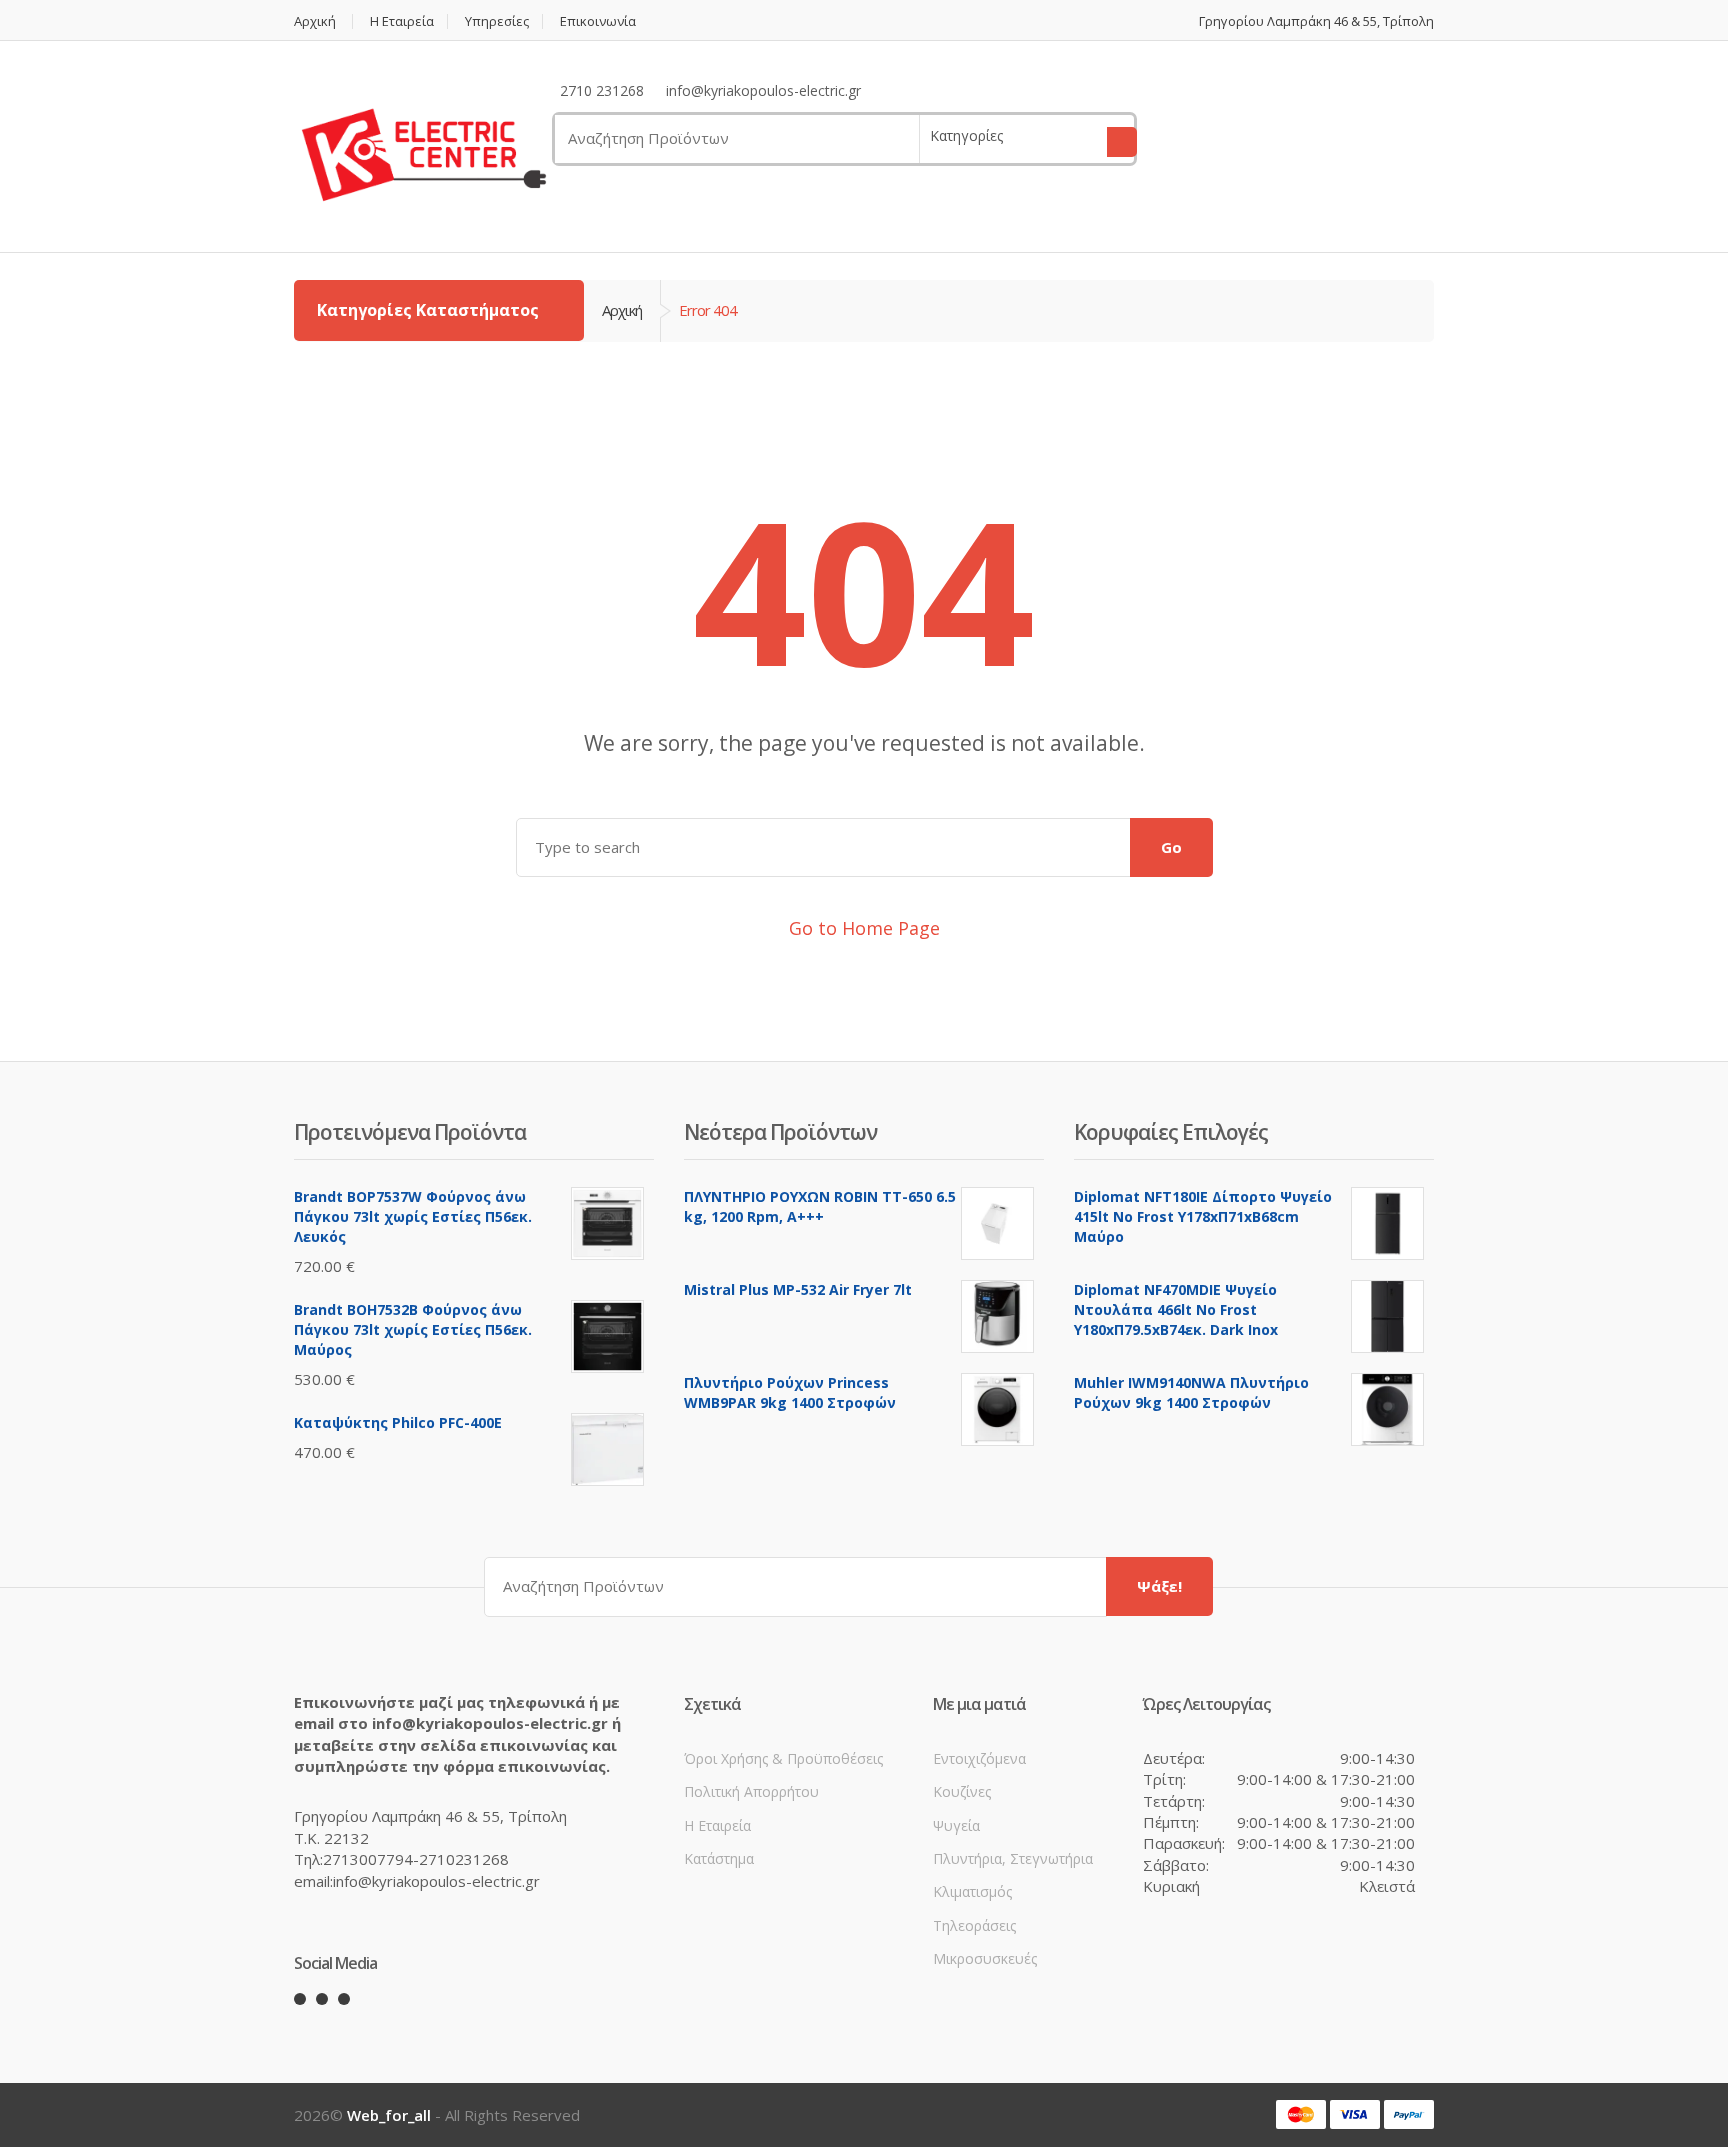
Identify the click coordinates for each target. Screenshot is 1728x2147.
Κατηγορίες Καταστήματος (430, 310)
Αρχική (315, 21)
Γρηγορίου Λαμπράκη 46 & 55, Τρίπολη (1316, 21)
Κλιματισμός (972, 1891)
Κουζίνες (962, 1791)
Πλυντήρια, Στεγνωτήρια (1013, 1858)
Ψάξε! (1159, 1586)
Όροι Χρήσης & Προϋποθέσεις (783, 1758)
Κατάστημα (719, 1858)
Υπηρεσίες (497, 21)
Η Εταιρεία (402, 21)
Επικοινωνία (598, 21)
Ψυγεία (956, 1825)
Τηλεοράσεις (974, 1925)
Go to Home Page (864, 928)
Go (1171, 847)
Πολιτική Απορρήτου (751, 1791)
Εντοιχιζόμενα (979, 1758)
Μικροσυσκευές (985, 1958)
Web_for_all (389, 2115)
